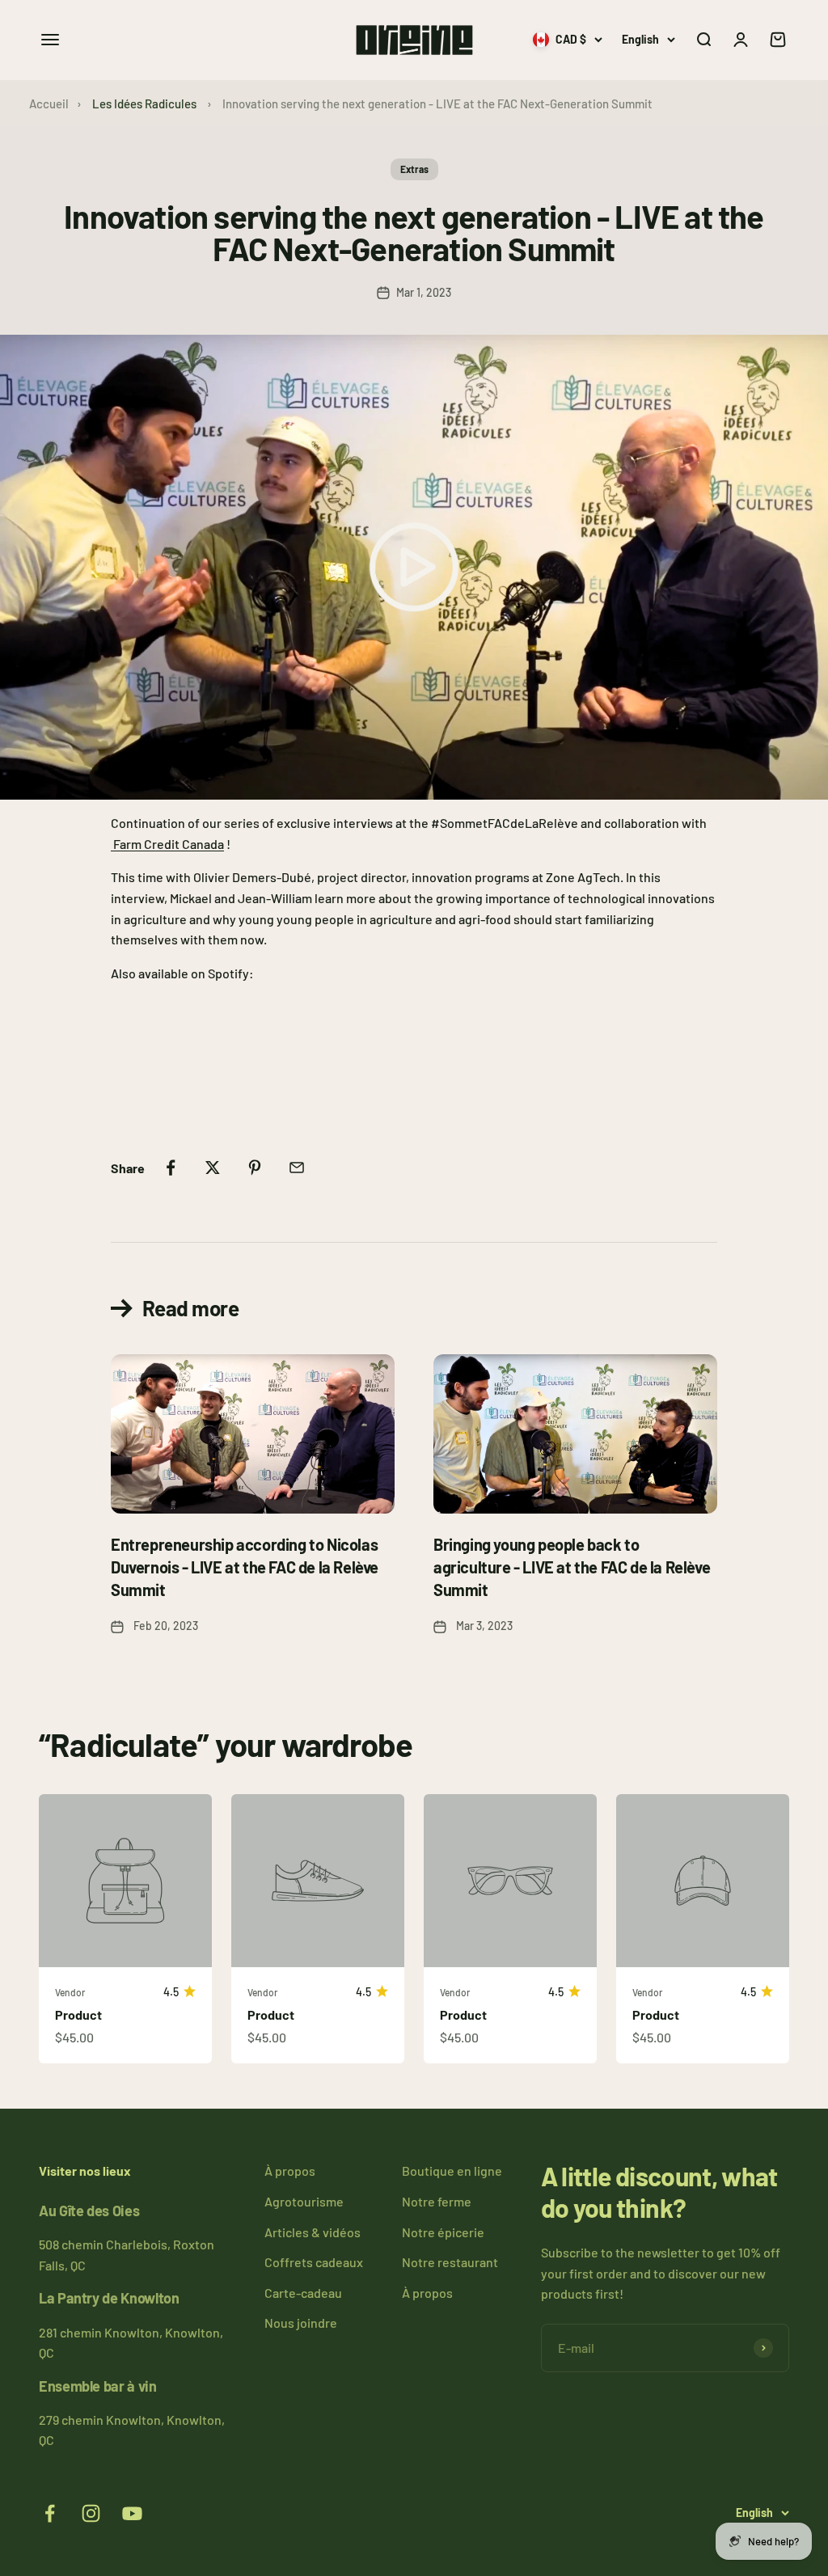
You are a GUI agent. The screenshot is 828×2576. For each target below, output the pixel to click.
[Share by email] (297, 1168)
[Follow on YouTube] (132, 2513)
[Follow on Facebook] (50, 2513)
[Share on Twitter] (213, 1168)
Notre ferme (437, 2201)
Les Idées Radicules (144, 103)
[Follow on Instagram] (91, 2513)
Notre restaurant (450, 2262)
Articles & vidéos (313, 2232)
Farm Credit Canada (169, 844)
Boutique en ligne (452, 2171)
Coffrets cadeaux (314, 2262)
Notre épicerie (443, 2232)
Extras (414, 169)
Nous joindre (301, 2323)
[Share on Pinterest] (255, 1168)
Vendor (70, 1992)
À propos (290, 2171)
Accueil (49, 103)
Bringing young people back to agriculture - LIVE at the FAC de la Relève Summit (572, 1567)
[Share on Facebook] (171, 1168)
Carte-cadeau (303, 2293)
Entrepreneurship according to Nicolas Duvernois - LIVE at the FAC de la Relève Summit (245, 1567)
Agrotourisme (304, 2201)
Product (78, 2014)
